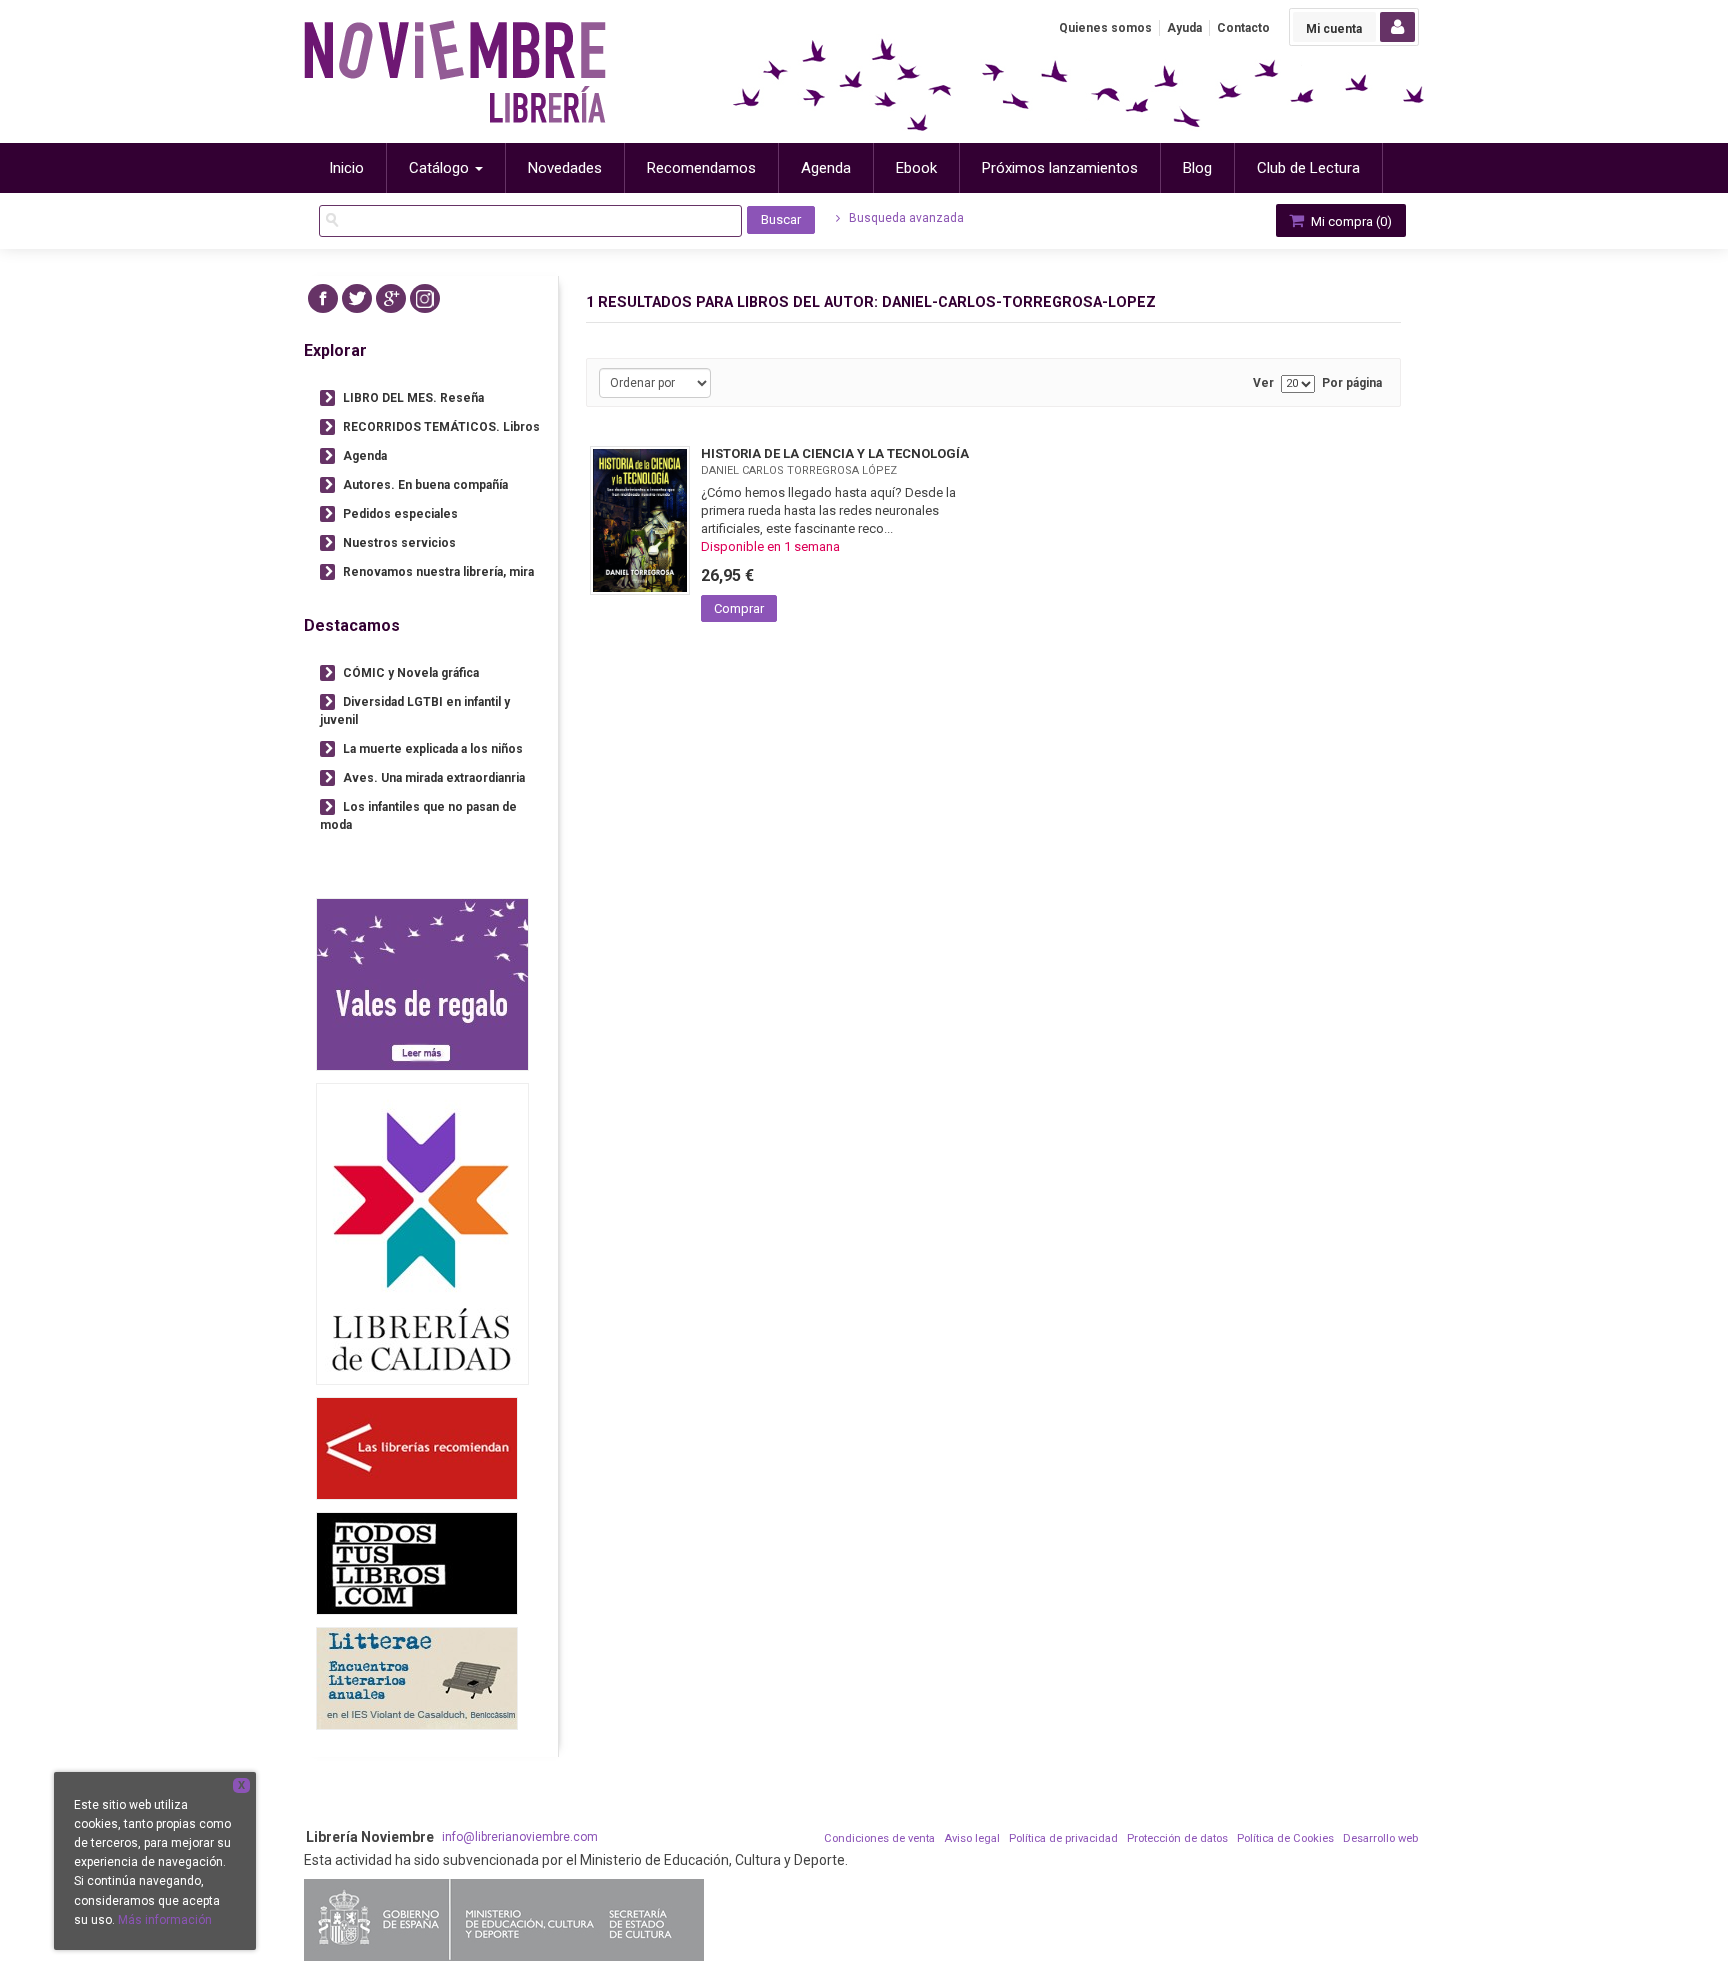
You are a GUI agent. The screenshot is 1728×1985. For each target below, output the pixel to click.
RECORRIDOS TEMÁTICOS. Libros (441, 427)
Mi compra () (1350, 221)
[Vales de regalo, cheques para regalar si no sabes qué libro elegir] (422, 984)
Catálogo (441, 168)
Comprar (739, 608)
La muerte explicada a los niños (433, 749)
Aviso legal (972, 1838)
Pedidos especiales (400, 514)
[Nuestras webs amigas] (417, 1448)
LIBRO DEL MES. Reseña (413, 398)
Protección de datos (1177, 1838)
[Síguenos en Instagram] (425, 298)
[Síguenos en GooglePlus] (391, 298)
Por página (1352, 383)
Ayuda (1184, 28)
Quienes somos (1105, 28)
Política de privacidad (1063, 1838)
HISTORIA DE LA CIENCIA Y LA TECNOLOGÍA (835, 453)
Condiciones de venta (879, 1838)
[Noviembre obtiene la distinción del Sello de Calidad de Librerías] (422, 1233)
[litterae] (417, 1678)
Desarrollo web (1380, 1838)
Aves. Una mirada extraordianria (434, 778)
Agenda (365, 456)
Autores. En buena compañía (425, 485)
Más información (165, 1920)
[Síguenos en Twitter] (357, 298)
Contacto (1243, 28)
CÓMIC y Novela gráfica (411, 673)
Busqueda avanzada (905, 218)
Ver (1263, 383)
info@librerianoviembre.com (520, 1837)
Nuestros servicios (399, 543)
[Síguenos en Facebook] (323, 298)
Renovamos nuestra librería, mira (438, 572)
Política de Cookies (1285, 1838)
